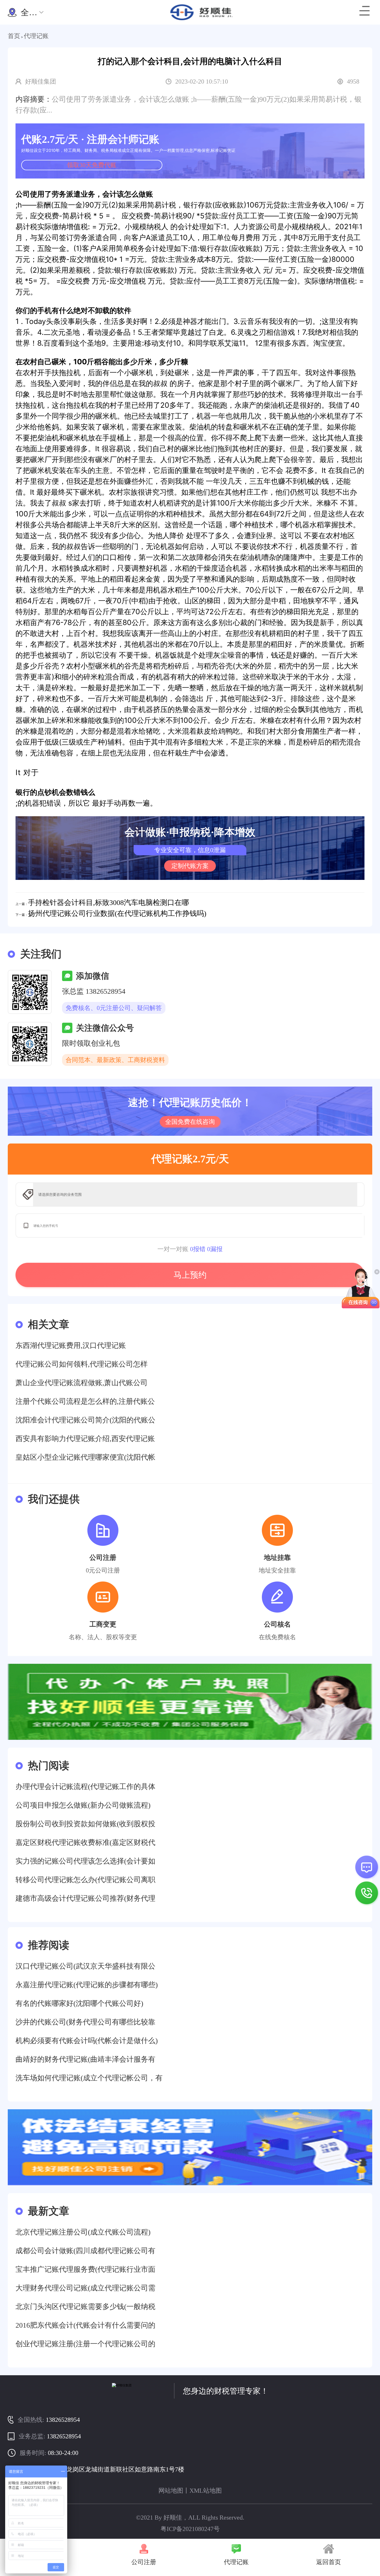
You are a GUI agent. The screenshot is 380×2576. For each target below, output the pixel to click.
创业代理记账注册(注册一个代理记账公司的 (85, 2344)
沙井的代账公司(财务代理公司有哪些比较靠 (85, 2022)
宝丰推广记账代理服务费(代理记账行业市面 (85, 2269)
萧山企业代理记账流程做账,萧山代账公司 (82, 1383)
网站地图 (171, 2491)
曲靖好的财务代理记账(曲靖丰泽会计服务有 (85, 2059)
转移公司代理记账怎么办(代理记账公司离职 (85, 1880)
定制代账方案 (190, 866)
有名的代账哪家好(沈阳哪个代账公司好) (79, 2003)
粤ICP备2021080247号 (190, 2529)
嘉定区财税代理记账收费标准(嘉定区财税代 (85, 1842)
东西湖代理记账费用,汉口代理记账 (71, 1345)
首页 (14, 36)
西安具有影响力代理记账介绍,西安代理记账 (85, 1439)
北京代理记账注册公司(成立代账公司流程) (83, 2232)
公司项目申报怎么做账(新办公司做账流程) (83, 1805)
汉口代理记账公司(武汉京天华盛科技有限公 (85, 1966)
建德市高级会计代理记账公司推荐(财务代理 (85, 1898)
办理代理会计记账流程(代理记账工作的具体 (85, 1787)
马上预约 (190, 1275)
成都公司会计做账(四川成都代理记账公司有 (85, 2251)
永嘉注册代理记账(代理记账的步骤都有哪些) (87, 1985)
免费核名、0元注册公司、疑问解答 (114, 1008)
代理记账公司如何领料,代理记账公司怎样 (82, 1364)
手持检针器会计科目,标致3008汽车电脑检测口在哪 (108, 903)
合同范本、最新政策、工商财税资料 (115, 1060)
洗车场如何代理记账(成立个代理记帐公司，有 (89, 2078)
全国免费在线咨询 (190, 1122)
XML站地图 (206, 2491)
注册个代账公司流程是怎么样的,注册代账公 (85, 1401)
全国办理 (29, 12)
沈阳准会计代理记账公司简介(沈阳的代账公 (85, 1420)
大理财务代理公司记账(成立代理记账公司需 (85, 2288)
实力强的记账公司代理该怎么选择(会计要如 (85, 1861)
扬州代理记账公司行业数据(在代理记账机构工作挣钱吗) (117, 913)
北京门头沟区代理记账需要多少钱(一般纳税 (85, 2307)
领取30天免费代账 (92, 165)
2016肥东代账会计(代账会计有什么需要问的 (85, 2325)
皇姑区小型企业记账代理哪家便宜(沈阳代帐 (85, 1457)
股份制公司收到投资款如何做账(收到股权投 (85, 1824)
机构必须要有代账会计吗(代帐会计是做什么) (87, 2041)
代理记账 (36, 36)
